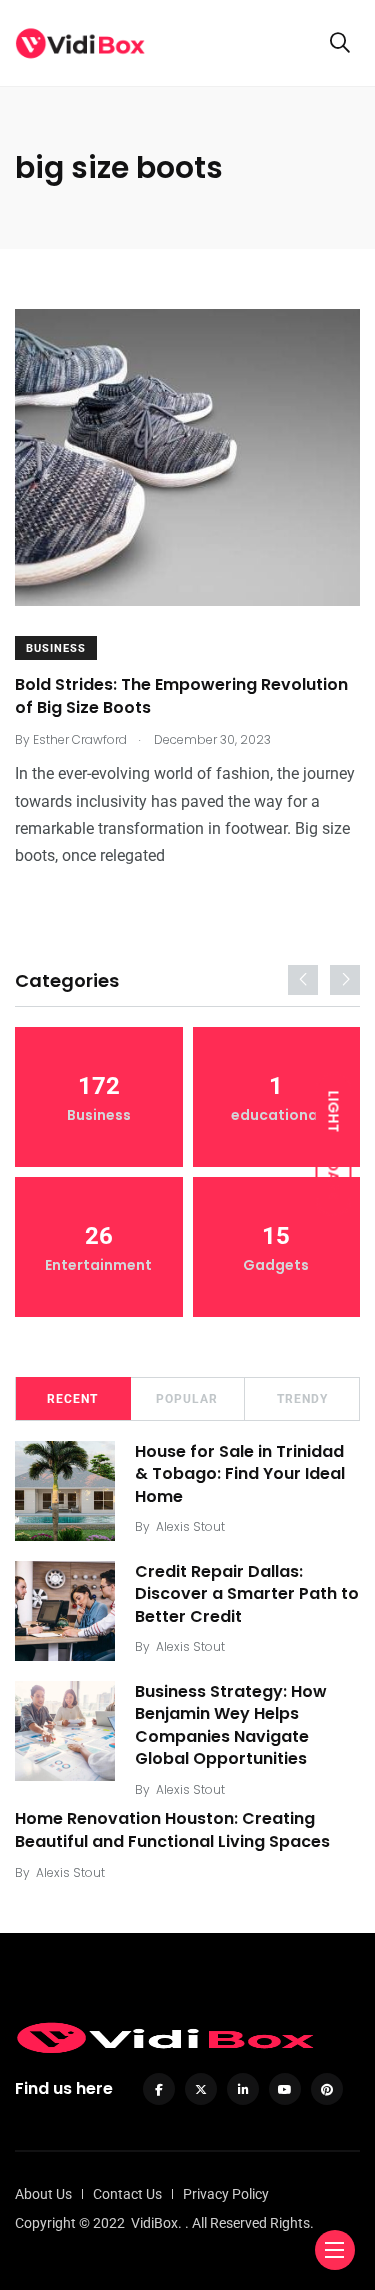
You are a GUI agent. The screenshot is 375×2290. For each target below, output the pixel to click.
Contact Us (127, 2194)
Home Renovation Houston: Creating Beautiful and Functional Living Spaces (172, 1830)
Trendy (302, 1399)
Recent (72, 1399)
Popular (187, 1399)
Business (56, 648)
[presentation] (303, 980)
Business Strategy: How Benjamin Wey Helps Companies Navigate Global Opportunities (231, 1725)
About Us (43, 2194)
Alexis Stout (190, 1526)
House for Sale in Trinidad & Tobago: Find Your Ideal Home (240, 1474)
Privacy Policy (226, 2194)
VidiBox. (156, 2223)
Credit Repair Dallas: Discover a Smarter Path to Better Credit (247, 1594)
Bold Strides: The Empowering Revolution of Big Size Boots (181, 696)
